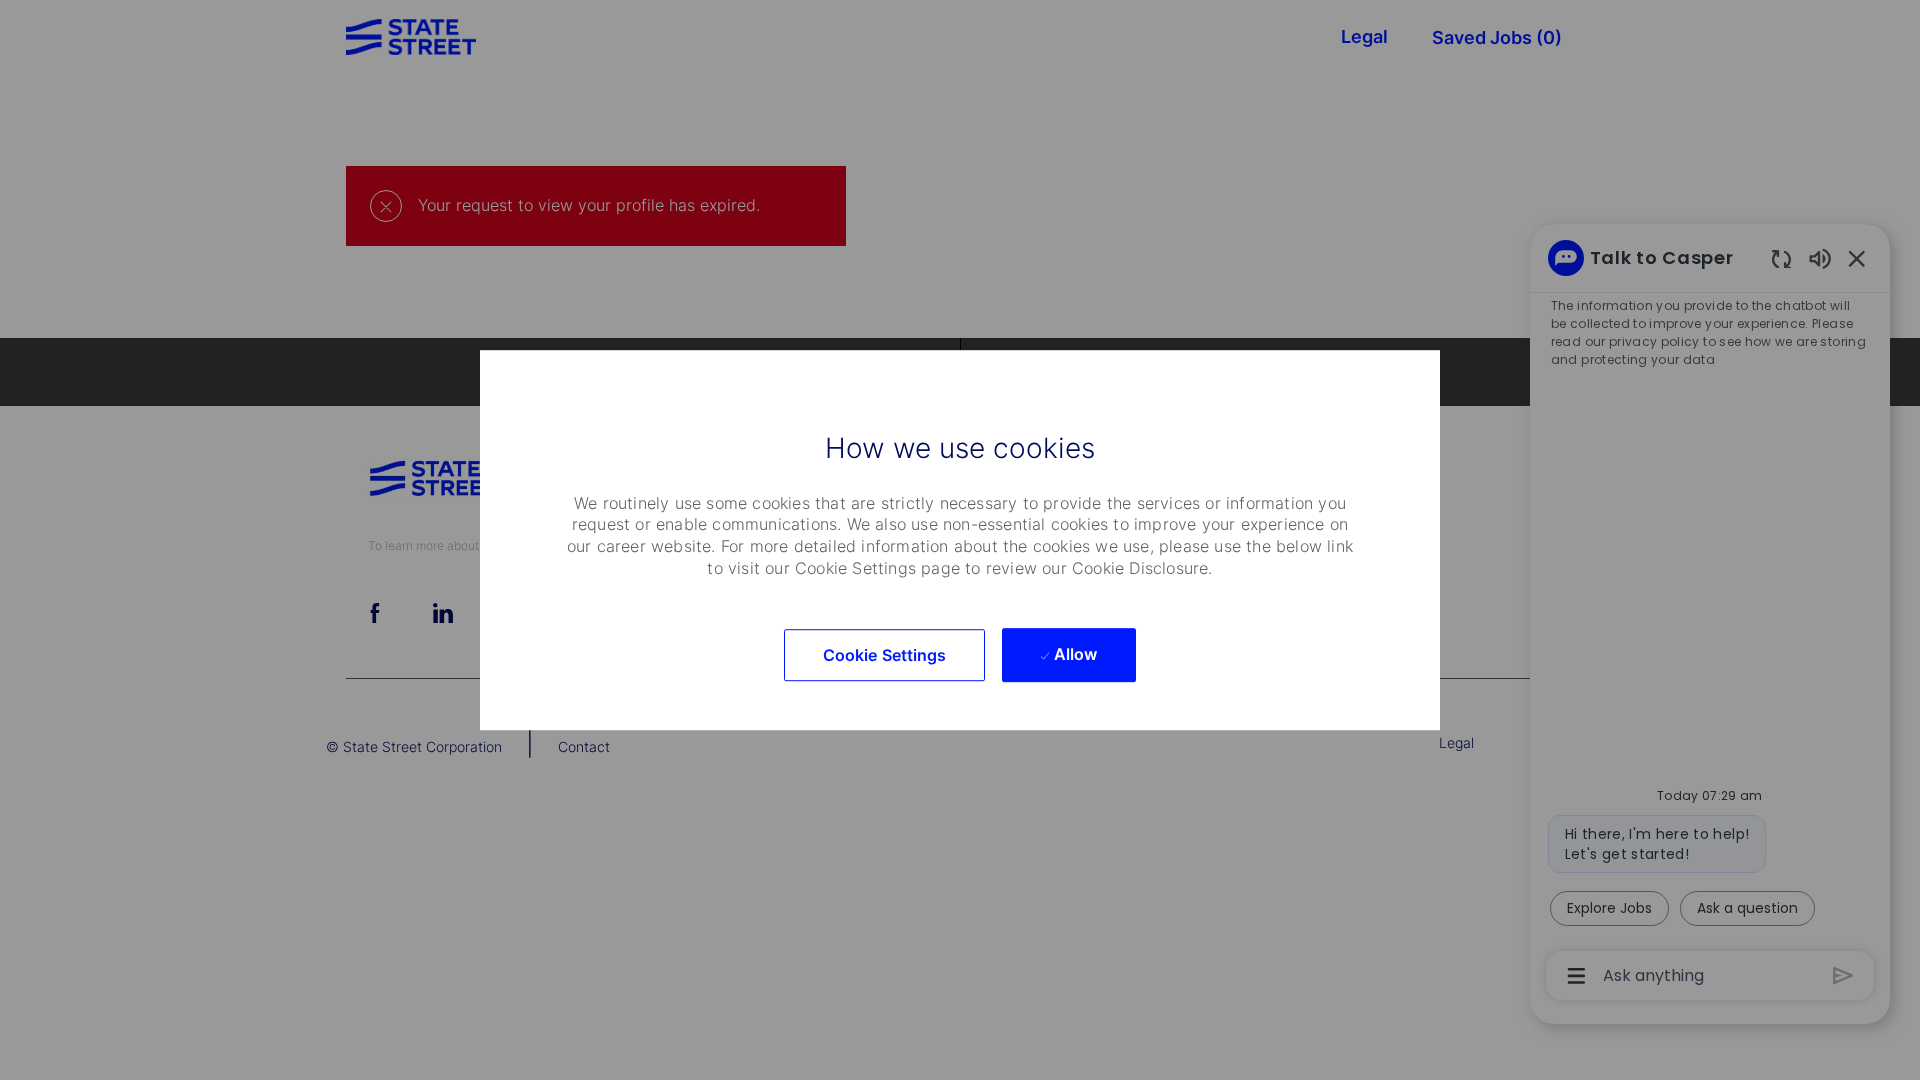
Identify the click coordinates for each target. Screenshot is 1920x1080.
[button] (885, 655)
